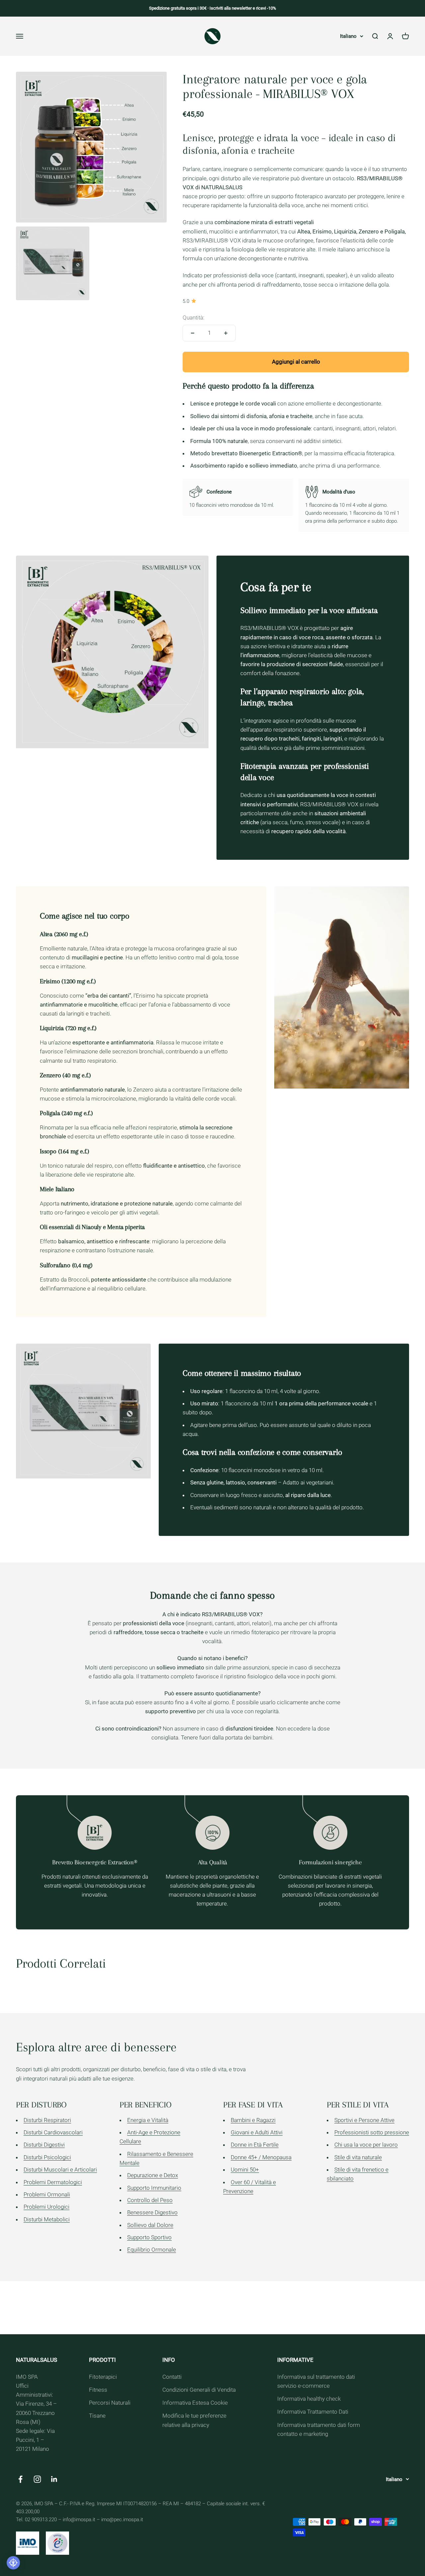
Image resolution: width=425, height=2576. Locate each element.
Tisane (97, 2416)
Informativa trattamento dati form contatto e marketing (319, 2429)
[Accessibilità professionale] (13, 2563)
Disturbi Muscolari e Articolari (60, 2170)
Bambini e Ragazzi (253, 2120)
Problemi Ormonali (47, 2194)
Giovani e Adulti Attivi (257, 2132)
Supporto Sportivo (149, 2237)
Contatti (172, 2377)
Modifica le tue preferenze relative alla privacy (194, 2420)
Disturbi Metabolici (47, 2219)
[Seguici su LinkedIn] (54, 2479)
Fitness (98, 2390)
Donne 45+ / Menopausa (261, 2157)
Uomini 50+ (245, 2170)
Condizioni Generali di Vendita (199, 2390)
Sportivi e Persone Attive (364, 2120)
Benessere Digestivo (152, 2212)
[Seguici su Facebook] (20, 2479)
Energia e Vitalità (148, 2120)
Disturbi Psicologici (47, 2157)
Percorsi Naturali (110, 2403)
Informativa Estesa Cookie (195, 2403)
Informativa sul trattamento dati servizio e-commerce (316, 2381)
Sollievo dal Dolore (150, 2225)
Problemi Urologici (46, 2207)
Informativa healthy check (309, 2399)
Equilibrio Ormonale (152, 2250)
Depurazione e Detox (153, 2175)
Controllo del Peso (150, 2200)
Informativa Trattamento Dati (313, 2412)
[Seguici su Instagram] (37, 2479)
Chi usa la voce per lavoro (366, 2145)
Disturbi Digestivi (44, 2145)
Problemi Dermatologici (53, 2182)
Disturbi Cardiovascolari (53, 2132)
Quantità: (194, 317)
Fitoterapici (103, 2377)
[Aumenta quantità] (226, 333)
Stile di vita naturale (358, 2157)
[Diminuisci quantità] (193, 333)
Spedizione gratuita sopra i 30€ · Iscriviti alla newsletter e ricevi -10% (213, 8)
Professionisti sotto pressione (372, 2132)
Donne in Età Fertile (255, 2145)
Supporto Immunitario (154, 2188)
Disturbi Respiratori (47, 2120)
